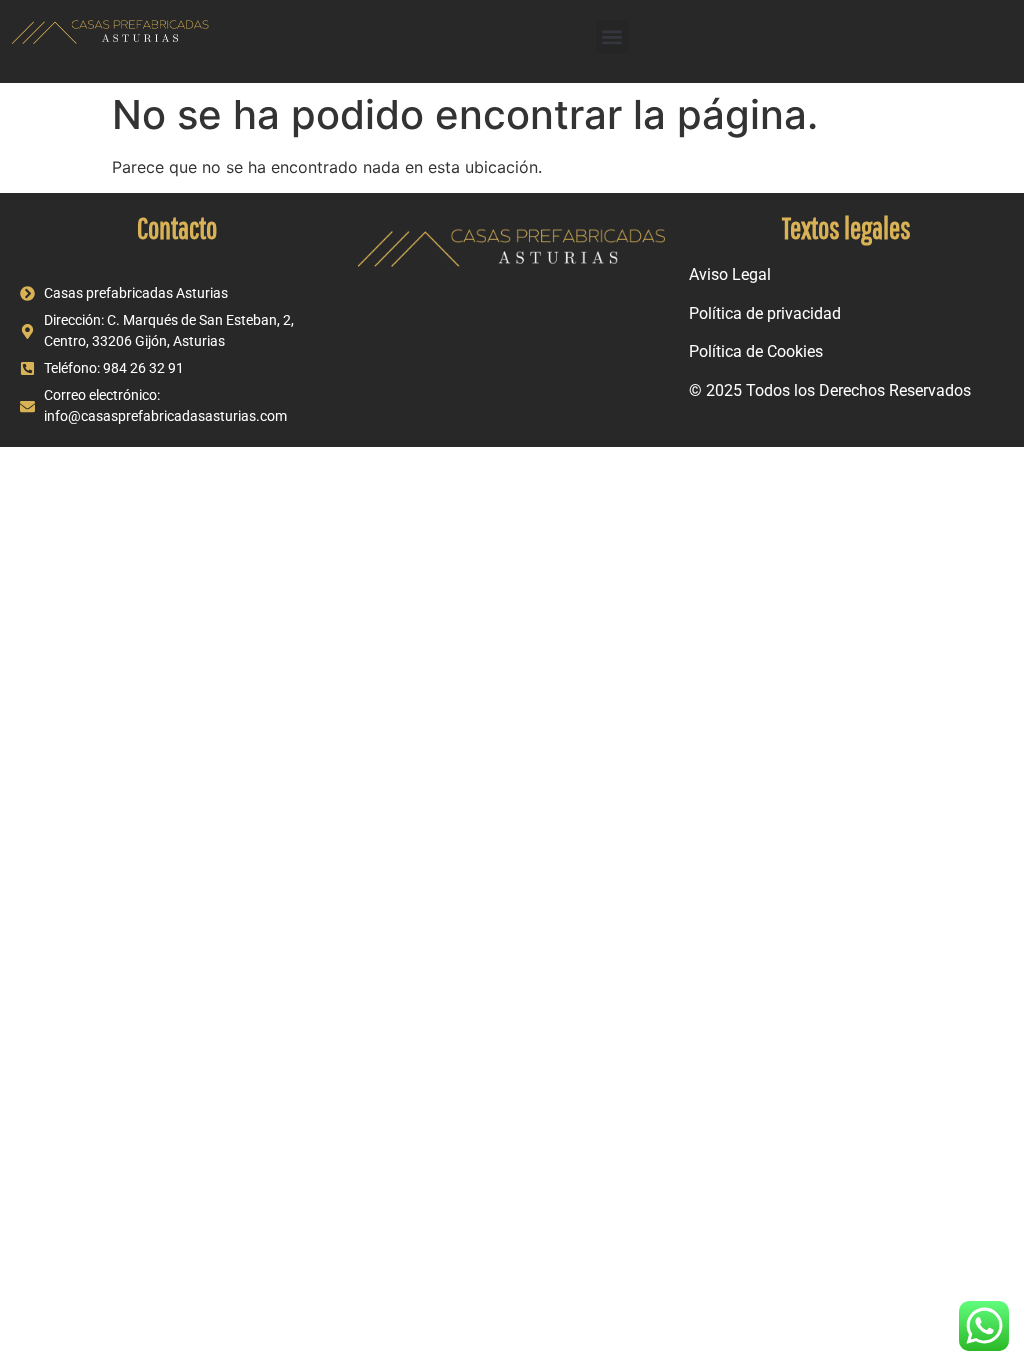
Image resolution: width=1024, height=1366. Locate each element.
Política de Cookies (756, 351)
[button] (612, 36)
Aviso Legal (730, 274)
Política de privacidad (765, 313)
